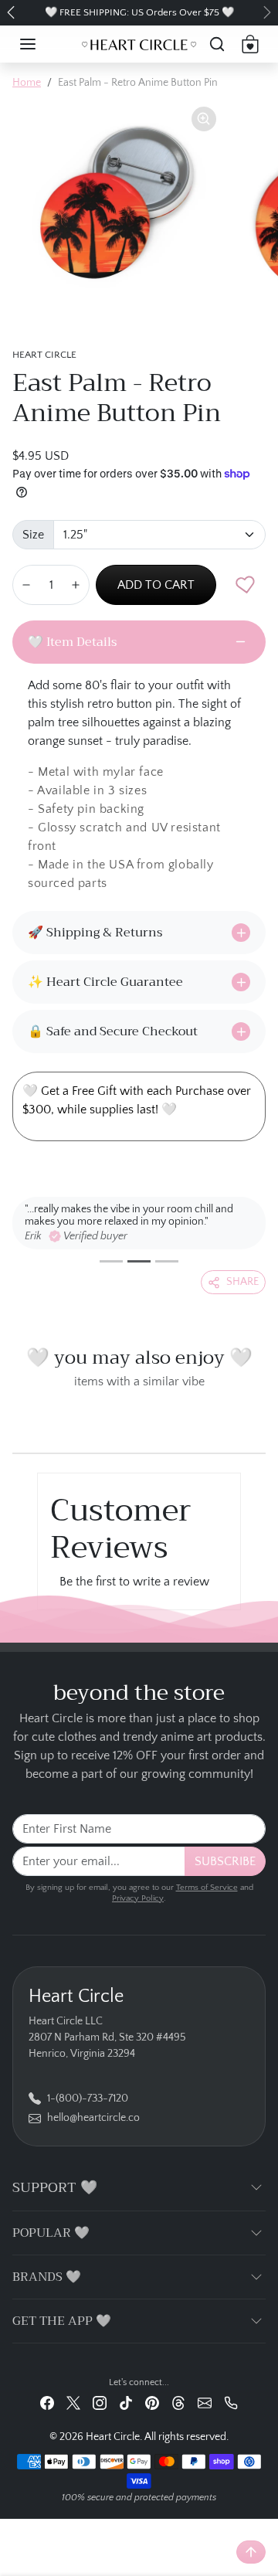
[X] (73, 2403)
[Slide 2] (139, 1261)
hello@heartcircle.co (93, 2118)
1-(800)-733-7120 (88, 2099)
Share (242, 1282)
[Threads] (178, 2403)
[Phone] (231, 2403)
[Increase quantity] (76, 585)
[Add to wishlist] (246, 585)
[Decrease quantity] (26, 585)
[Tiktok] (126, 2403)
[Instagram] (100, 2403)
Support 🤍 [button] (55, 2187)
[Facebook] (47, 2403)
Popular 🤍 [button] (51, 2233)
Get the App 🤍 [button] (62, 2321)
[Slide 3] (167, 1261)
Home (27, 83)
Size (33, 535)
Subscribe (225, 1861)
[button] (43, 44)
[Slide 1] (111, 1261)
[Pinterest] (152, 2403)
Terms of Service (207, 1888)
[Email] (205, 2403)
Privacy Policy (138, 1898)
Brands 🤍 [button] (47, 2277)
